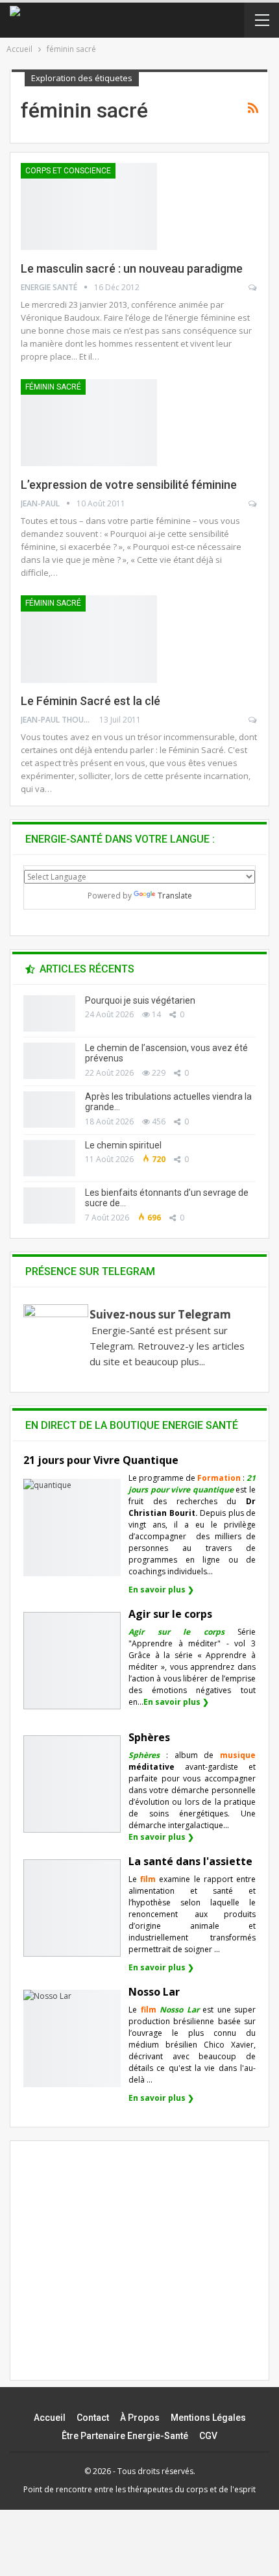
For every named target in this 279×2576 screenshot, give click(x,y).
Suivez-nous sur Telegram (160, 1314)
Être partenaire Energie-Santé (125, 2436)
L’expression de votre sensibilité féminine (129, 485)
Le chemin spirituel (123, 1145)
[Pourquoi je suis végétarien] (49, 1013)
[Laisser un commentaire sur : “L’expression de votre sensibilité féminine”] (253, 504)
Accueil (50, 2418)
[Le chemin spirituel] (49, 1158)
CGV (208, 2436)
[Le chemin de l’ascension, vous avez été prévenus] (49, 1061)
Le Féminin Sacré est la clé (91, 701)
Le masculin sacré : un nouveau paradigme (132, 268)
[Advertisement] (139, 2272)
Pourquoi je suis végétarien (140, 1000)
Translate (175, 896)
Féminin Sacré (53, 387)
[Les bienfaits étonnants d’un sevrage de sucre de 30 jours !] (49, 1206)
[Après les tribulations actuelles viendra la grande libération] (49, 1109)
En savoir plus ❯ (161, 1590)
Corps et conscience (68, 171)
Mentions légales (208, 2418)
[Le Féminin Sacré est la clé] (89, 639)
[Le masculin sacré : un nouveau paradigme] (89, 206)
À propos (140, 2418)
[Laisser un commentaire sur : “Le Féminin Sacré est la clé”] (253, 720)
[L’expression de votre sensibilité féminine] (89, 423)
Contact (93, 2418)
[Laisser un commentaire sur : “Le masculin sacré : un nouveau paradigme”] (253, 288)
